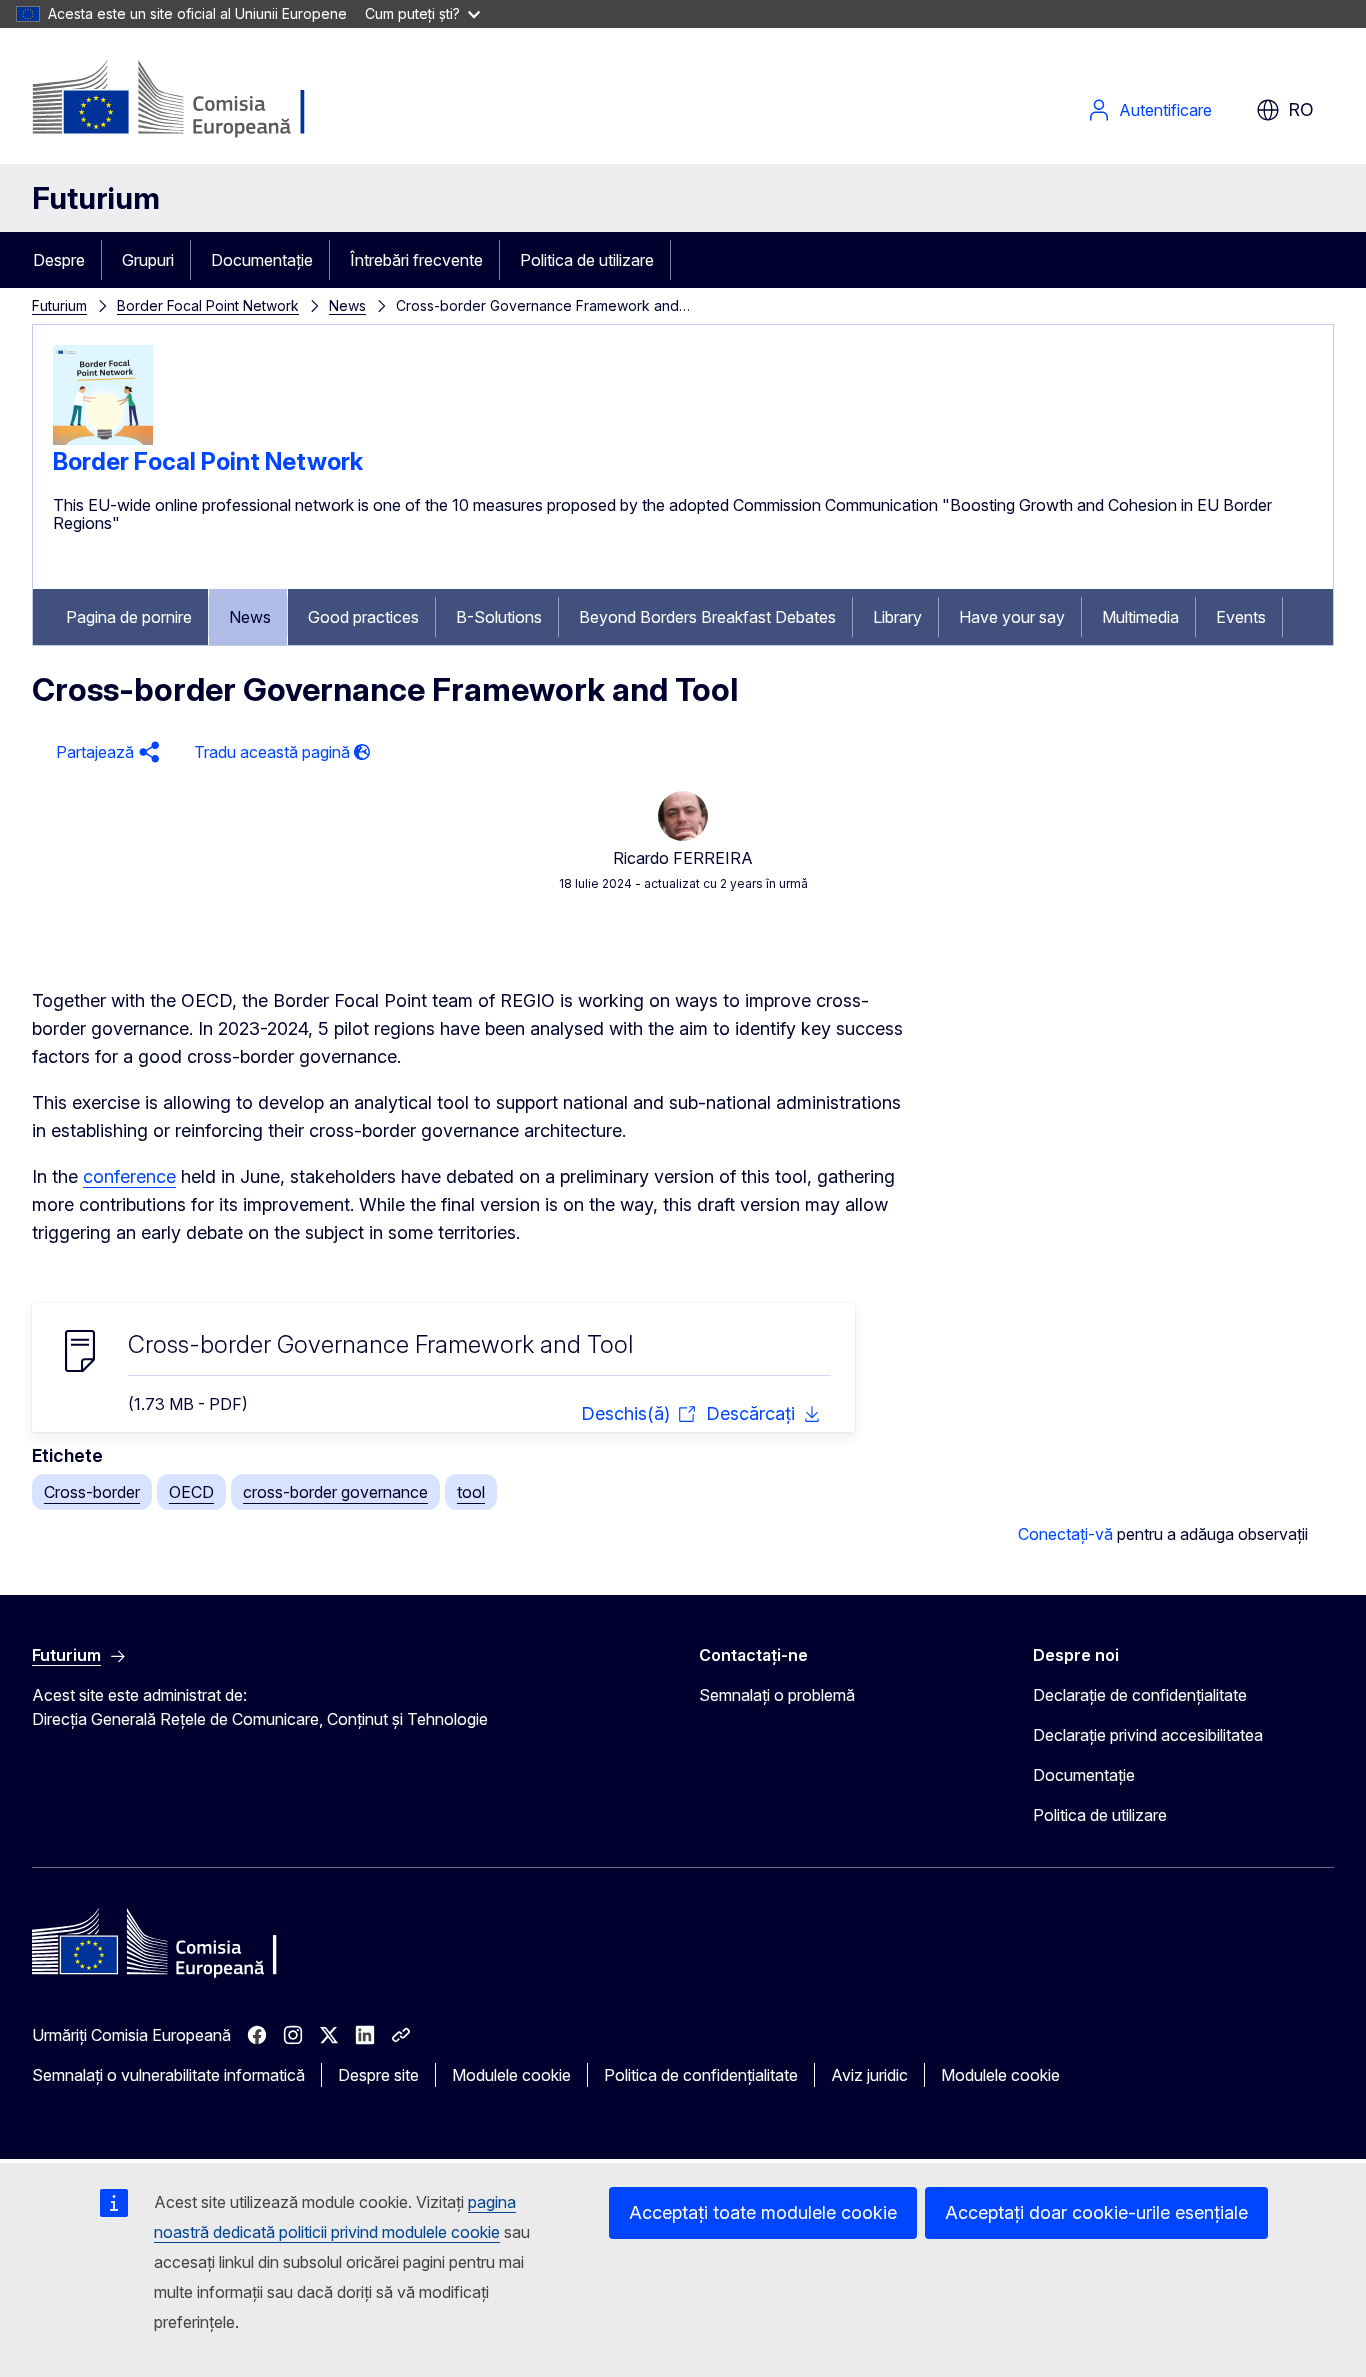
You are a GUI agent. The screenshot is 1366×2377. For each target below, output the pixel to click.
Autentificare (1165, 110)
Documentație (262, 260)
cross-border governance (335, 1492)
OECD (191, 1492)
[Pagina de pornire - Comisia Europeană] (193, 100)
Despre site (378, 2075)
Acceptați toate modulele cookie (763, 2212)
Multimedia (1140, 617)
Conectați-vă (1065, 1534)
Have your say (1012, 617)
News (347, 305)
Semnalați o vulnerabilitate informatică (168, 2075)
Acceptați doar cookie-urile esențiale (1096, 2212)
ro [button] (1301, 109)
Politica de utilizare (587, 260)
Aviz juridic (869, 2075)
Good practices (363, 617)
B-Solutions (499, 617)
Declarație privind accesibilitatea (1148, 1735)
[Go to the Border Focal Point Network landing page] (103, 439)
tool (471, 1492)
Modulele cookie (511, 2075)
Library (897, 617)
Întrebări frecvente (416, 260)
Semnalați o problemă (777, 1695)
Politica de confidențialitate (701, 2075)
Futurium (96, 198)
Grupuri (148, 260)
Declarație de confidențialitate (1140, 1695)
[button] (105, 752)
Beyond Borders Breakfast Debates (707, 617)
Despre (59, 260)
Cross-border (92, 1492)
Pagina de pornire (129, 617)
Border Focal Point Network (208, 305)
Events (1241, 617)
